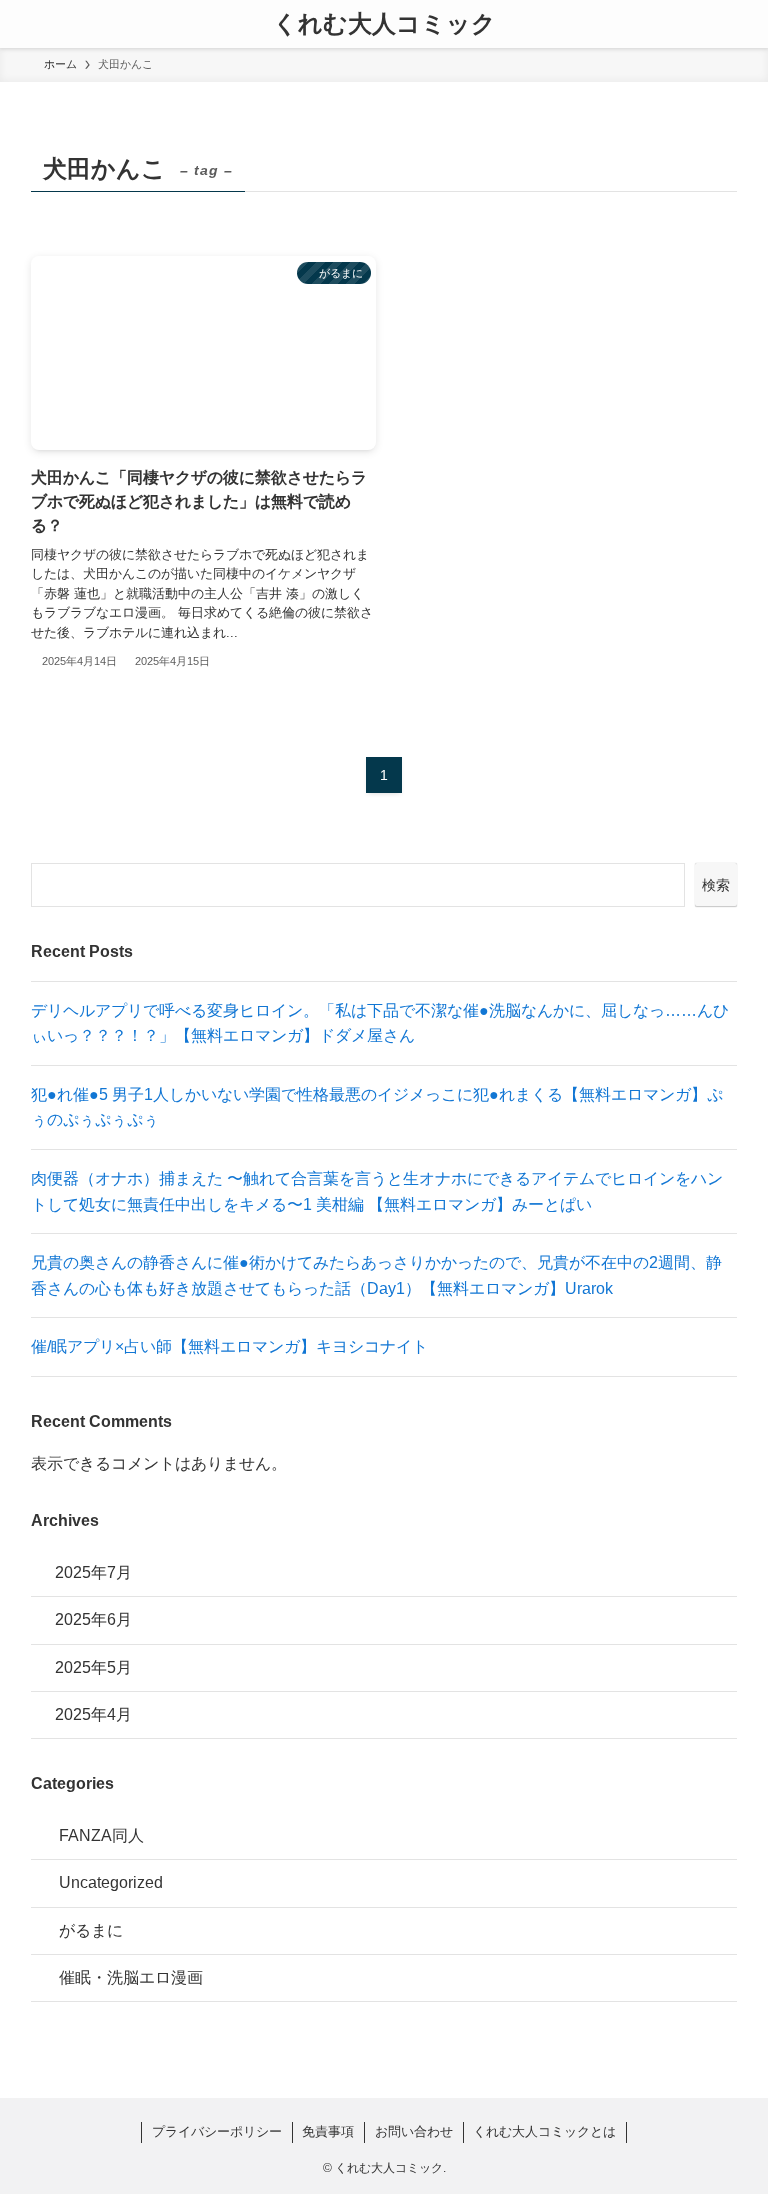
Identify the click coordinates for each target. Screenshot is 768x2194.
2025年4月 (93, 1714)
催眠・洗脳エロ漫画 (131, 1977)
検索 (716, 885)
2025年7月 (93, 1572)
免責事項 (328, 2131)
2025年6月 (93, 1619)
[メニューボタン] (24, 24)
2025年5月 (93, 1667)
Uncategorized (111, 1882)
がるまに (91, 1930)
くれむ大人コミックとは (544, 2131)
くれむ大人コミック (384, 24)
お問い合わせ (414, 2131)
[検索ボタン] (744, 24)
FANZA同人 (101, 1835)
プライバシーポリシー (217, 2131)
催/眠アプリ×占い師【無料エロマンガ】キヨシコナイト (229, 1346)
